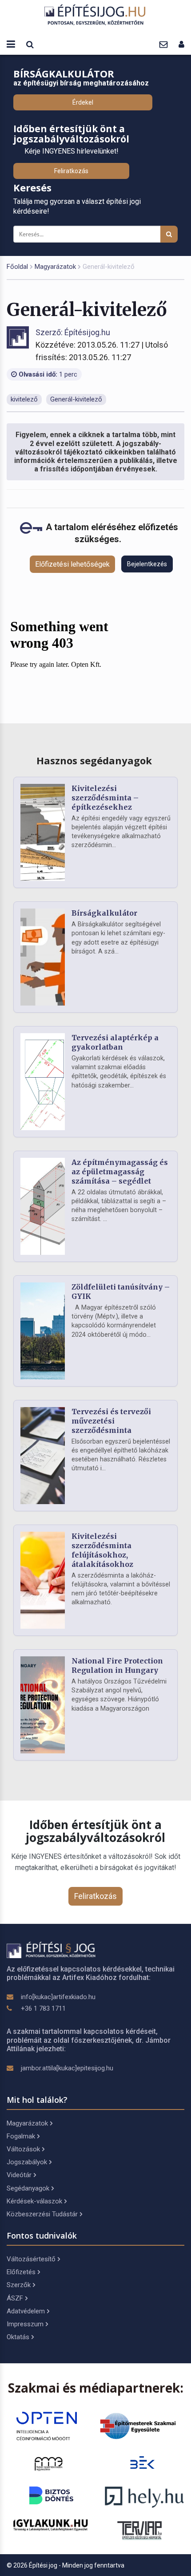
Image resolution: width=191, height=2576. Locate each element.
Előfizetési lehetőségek (72, 564)
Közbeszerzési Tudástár (42, 2214)
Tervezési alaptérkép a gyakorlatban (115, 1042)
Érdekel (83, 102)
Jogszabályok (27, 2162)
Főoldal (17, 267)
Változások (23, 2149)
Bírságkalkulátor (104, 913)
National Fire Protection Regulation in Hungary (117, 1665)
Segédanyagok (28, 2188)
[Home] (95, 14)
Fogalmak (21, 2136)
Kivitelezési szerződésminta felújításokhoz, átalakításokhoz (102, 1550)
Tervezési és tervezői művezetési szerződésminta (111, 1421)
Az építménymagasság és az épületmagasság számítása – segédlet (120, 1172)
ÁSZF (15, 2298)
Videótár (19, 2175)
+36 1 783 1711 (43, 2008)
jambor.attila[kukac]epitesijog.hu (67, 2068)
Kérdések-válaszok (34, 2201)
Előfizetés (21, 2272)
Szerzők (19, 2285)
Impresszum (25, 2324)
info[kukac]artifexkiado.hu (58, 1997)
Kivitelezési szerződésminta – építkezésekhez (105, 798)
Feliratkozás (71, 171)
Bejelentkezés (147, 564)
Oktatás (18, 2337)
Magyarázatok (55, 267)
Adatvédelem (26, 2311)
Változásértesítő (31, 2259)
